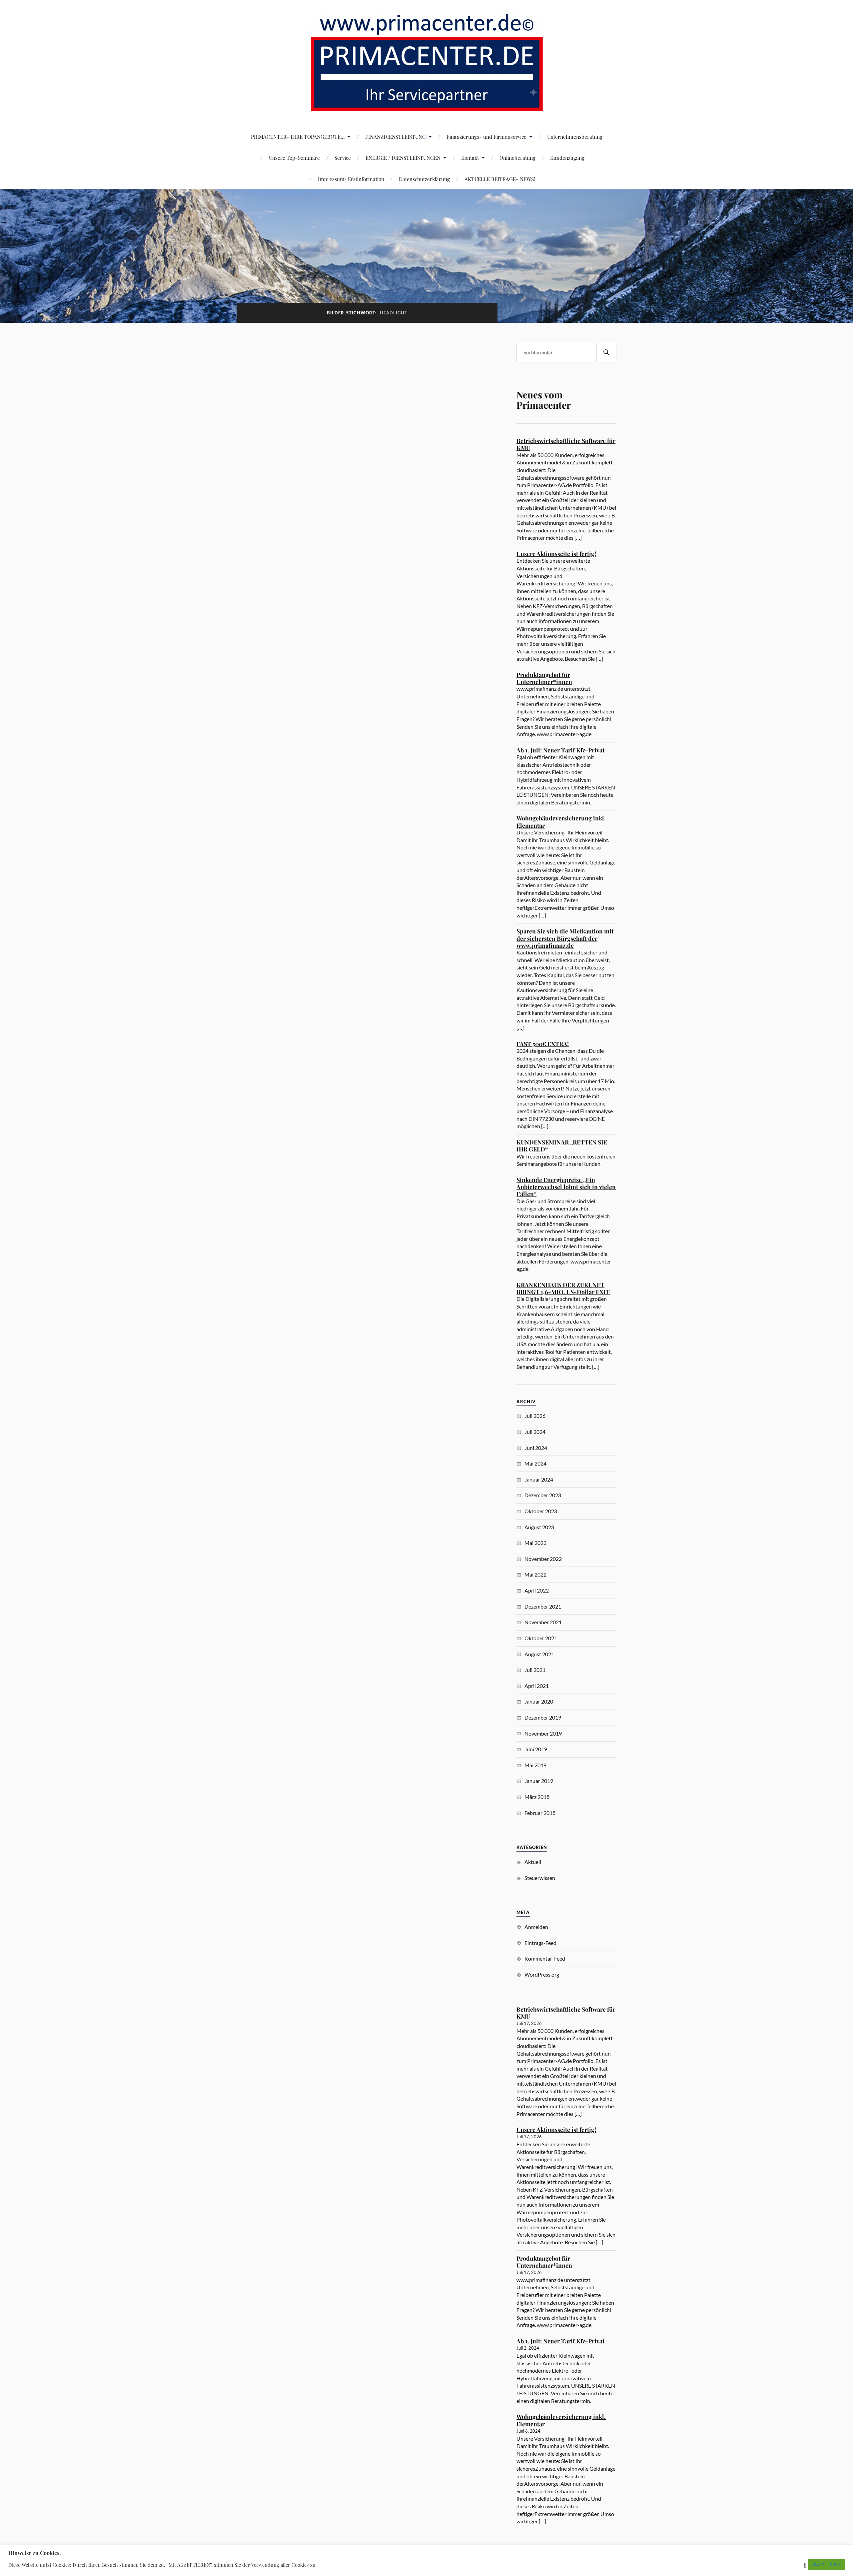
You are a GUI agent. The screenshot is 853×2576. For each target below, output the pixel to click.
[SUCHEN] (606, 353)
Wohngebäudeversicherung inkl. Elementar (561, 822)
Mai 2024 (535, 1463)
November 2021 (543, 1622)
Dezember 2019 (543, 1717)
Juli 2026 (535, 1416)
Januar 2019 (539, 1781)
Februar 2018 (540, 1813)
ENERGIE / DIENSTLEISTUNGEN (403, 158)
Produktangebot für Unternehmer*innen (544, 678)
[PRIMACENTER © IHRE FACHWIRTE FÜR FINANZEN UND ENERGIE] (427, 106)
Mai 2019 (535, 1765)
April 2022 (537, 1590)
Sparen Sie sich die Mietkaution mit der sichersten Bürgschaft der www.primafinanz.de (565, 938)
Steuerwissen (540, 1878)
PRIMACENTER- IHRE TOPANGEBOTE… (298, 137)
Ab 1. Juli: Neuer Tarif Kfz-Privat (560, 750)
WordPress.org (542, 1974)
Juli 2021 (535, 1670)
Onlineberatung (517, 158)
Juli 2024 (535, 1432)
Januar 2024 (539, 1479)
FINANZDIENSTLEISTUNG (396, 137)
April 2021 (537, 1686)
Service (343, 158)
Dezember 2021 (543, 1606)
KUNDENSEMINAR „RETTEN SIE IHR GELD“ (562, 1146)
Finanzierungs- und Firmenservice (486, 137)
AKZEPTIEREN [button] (826, 2564)
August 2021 (539, 1654)
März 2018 (537, 1797)
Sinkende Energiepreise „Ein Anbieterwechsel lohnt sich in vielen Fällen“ (566, 1187)
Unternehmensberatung (575, 137)
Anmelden (536, 1927)
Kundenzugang (567, 158)
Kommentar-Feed (545, 1958)
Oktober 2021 (541, 1638)
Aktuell (533, 1862)
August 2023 (539, 1527)
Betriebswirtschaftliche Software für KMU (566, 444)
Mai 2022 (535, 1574)
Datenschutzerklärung (424, 179)
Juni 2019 (536, 1749)
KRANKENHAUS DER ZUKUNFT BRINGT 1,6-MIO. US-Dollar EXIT (563, 1288)
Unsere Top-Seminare (294, 158)
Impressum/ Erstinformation (351, 179)
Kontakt (470, 158)
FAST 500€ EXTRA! (543, 1044)
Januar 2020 (539, 1701)
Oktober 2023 (541, 1511)
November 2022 (543, 1559)
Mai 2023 (535, 1543)
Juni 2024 (536, 1448)
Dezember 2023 (543, 1495)
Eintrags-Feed (540, 1943)
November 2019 (543, 1733)
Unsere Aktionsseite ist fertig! (556, 554)
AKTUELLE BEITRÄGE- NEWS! (500, 179)
